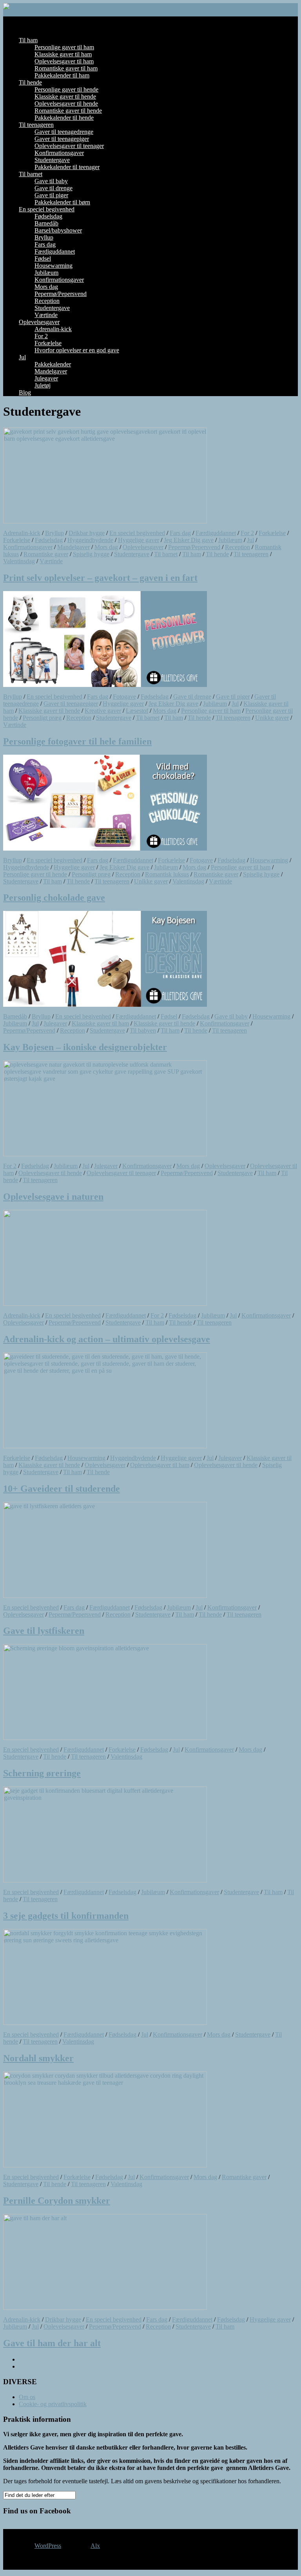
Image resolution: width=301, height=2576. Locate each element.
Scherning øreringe (42, 1773)
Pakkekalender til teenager (67, 167)
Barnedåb (46, 223)
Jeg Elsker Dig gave (189, 540)
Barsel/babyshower (58, 230)
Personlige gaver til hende (66, 89)
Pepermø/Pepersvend (61, 294)
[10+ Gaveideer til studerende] (105, 1446)
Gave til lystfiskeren (44, 1631)
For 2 (41, 336)
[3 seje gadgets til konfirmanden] (105, 1880)
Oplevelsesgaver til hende (66, 104)
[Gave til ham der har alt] (105, 2308)
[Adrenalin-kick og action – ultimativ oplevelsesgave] (105, 1304)
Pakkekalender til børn (62, 202)
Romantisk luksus (167, 874)
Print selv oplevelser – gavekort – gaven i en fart (100, 578)
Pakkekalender (53, 364)
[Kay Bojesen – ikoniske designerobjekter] (105, 1005)
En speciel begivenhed (47, 209)
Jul (22, 357)
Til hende (30, 82)
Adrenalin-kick (53, 329)
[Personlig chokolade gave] (105, 848)
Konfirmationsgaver (59, 153)
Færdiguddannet (55, 251)
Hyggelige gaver (139, 540)
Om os (27, 2397)
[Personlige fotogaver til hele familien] (105, 685)
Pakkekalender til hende (64, 118)
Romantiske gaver (46, 554)
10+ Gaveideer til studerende (62, 1489)
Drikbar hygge (87, 533)
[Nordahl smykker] (105, 2023)
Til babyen (143, 1030)
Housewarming (53, 266)
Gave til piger (51, 195)
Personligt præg (42, 718)
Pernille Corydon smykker (57, 2201)
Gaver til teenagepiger (62, 139)
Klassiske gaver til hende (65, 96)
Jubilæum (46, 273)
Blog (25, 392)
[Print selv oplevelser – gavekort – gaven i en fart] (105, 521)
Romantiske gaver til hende (68, 111)
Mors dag (46, 287)
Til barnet (31, 174)
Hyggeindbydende (90, 540)
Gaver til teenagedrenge (64, 132)
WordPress (48, 2546)
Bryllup (44, 237)
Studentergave (52, 160)
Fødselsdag (48, 216)
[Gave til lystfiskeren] (105, 1596)
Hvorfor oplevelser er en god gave (77, 350)
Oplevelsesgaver (39, 322)
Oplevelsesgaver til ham (64, 61)
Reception (47, 301)
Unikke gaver (272, 718)
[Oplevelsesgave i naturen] (105, 1154)
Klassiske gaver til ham (63, 54)
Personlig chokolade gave (54, 898)
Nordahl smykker (38, 2058)
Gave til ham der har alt (52, 2343)
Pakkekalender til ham (62, 75)
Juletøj (43, 385)
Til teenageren (36, 125)
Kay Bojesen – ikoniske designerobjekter (85, 1047)
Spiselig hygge (91, 554)
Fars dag (45, 244)
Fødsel (43, 259)
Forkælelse (48, 343)
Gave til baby (51, 181)
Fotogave (124, 697)
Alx (95, 2546)
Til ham (28, 40)
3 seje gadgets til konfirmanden (66, 1916)
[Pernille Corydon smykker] (105, 2165)
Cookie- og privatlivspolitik (53, 2404)
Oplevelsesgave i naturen (53, 1197)
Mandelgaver (51, 371)
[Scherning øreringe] (105, 1738)
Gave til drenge (53, 188)
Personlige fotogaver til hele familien (77, 741)
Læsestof (137, 711)
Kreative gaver (103, 711)
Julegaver (46, 378)
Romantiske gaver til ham (66, 68)
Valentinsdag (19, 561)
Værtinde (46, 315)
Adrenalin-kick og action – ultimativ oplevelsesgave (107, 1339)
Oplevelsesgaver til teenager (69, 146)
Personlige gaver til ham (64, 47)
